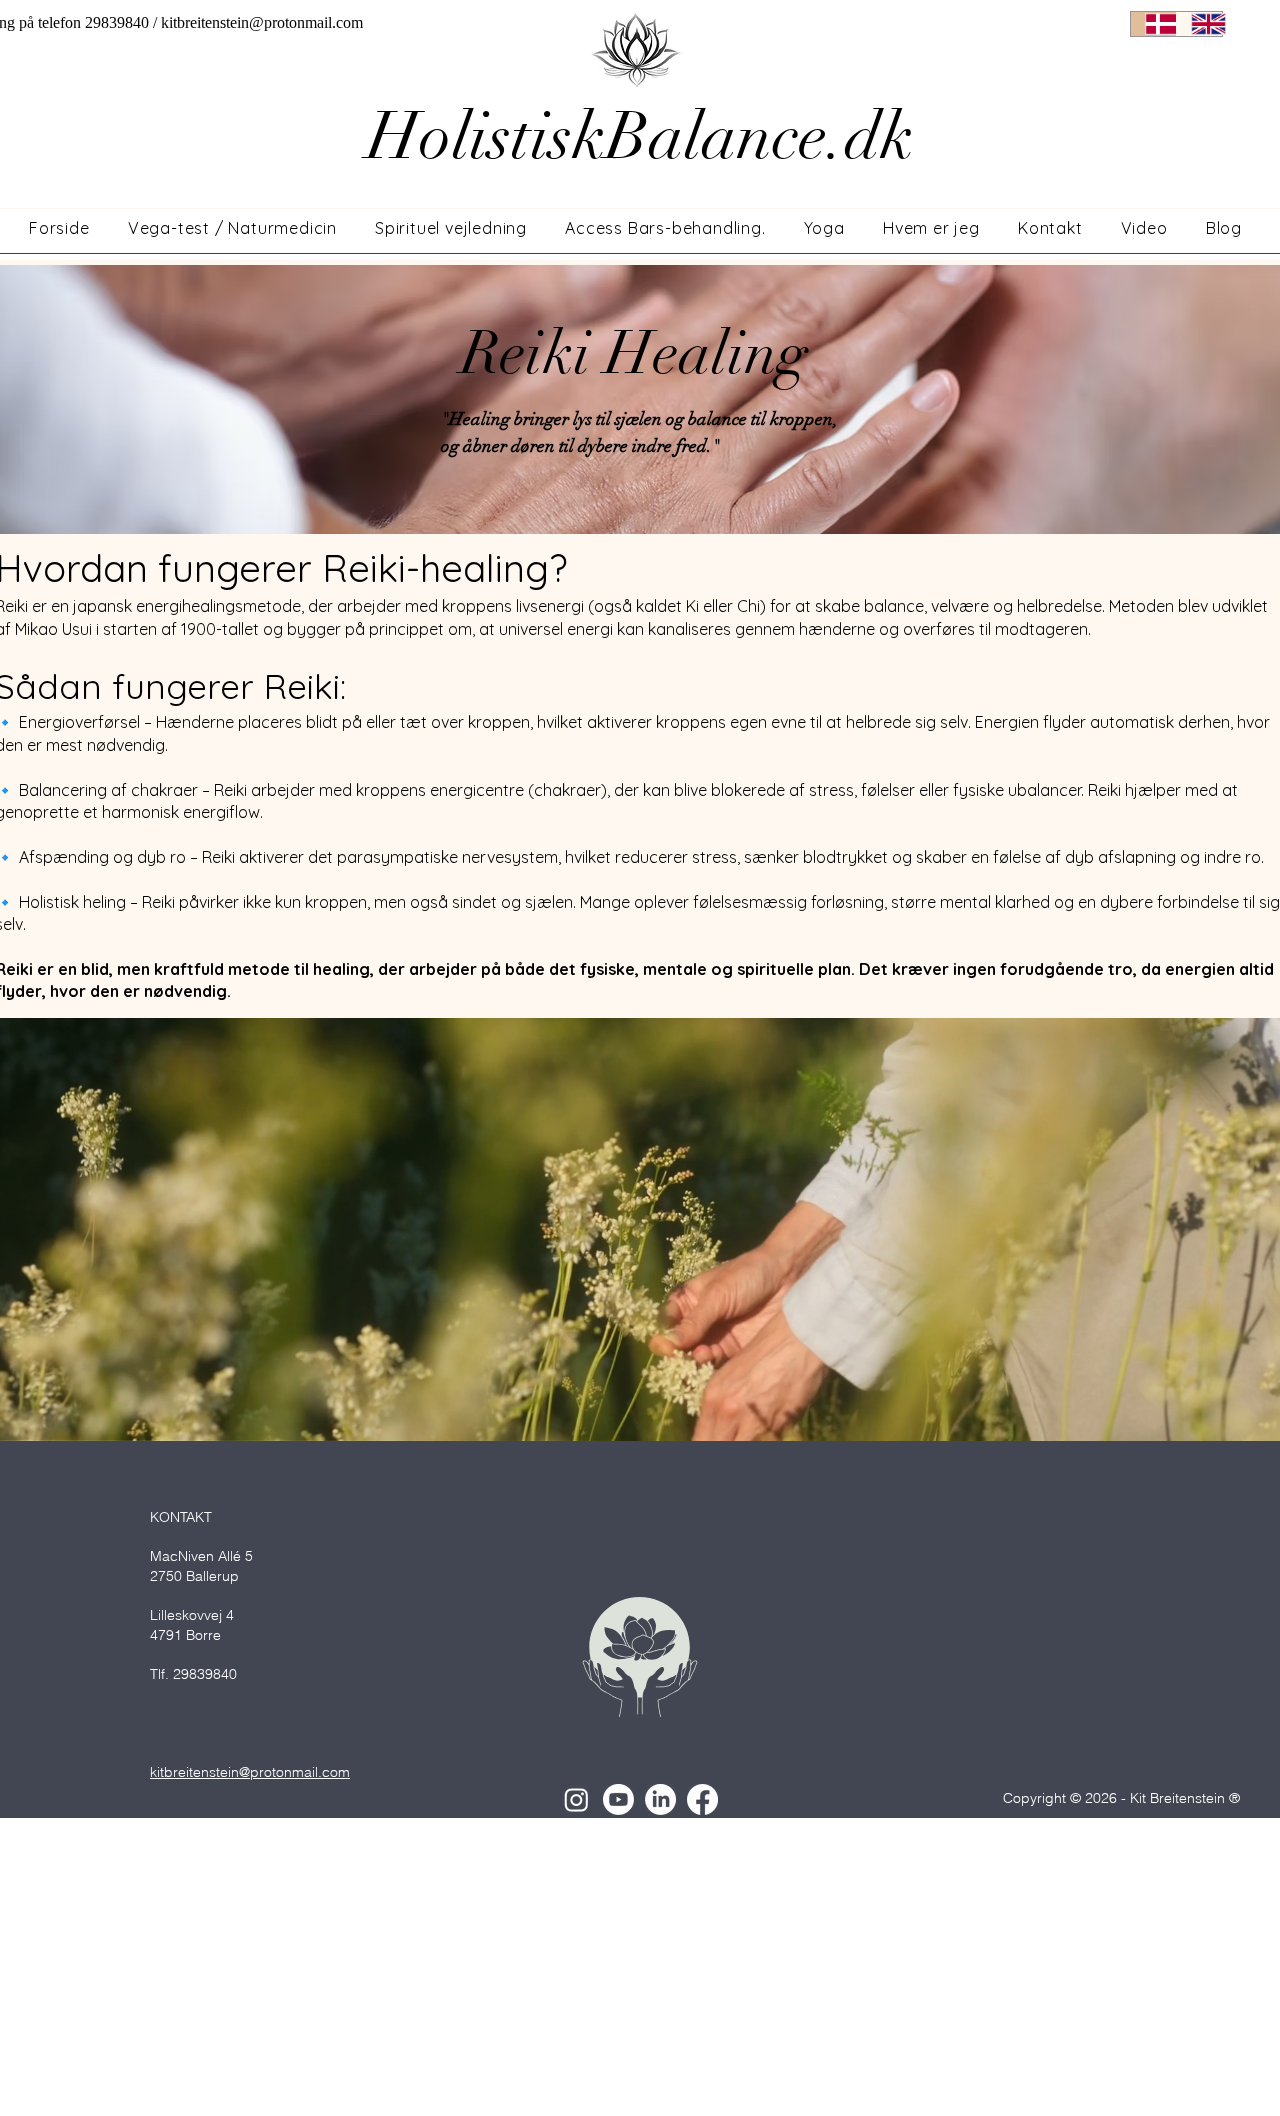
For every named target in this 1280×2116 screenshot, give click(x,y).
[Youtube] (618, 1799)
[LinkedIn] (660, 1799)
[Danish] (1153, 24)
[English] (1199, 24)
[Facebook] (702, 1799)
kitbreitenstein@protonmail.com (262, 22)
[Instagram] (576, 1799)
